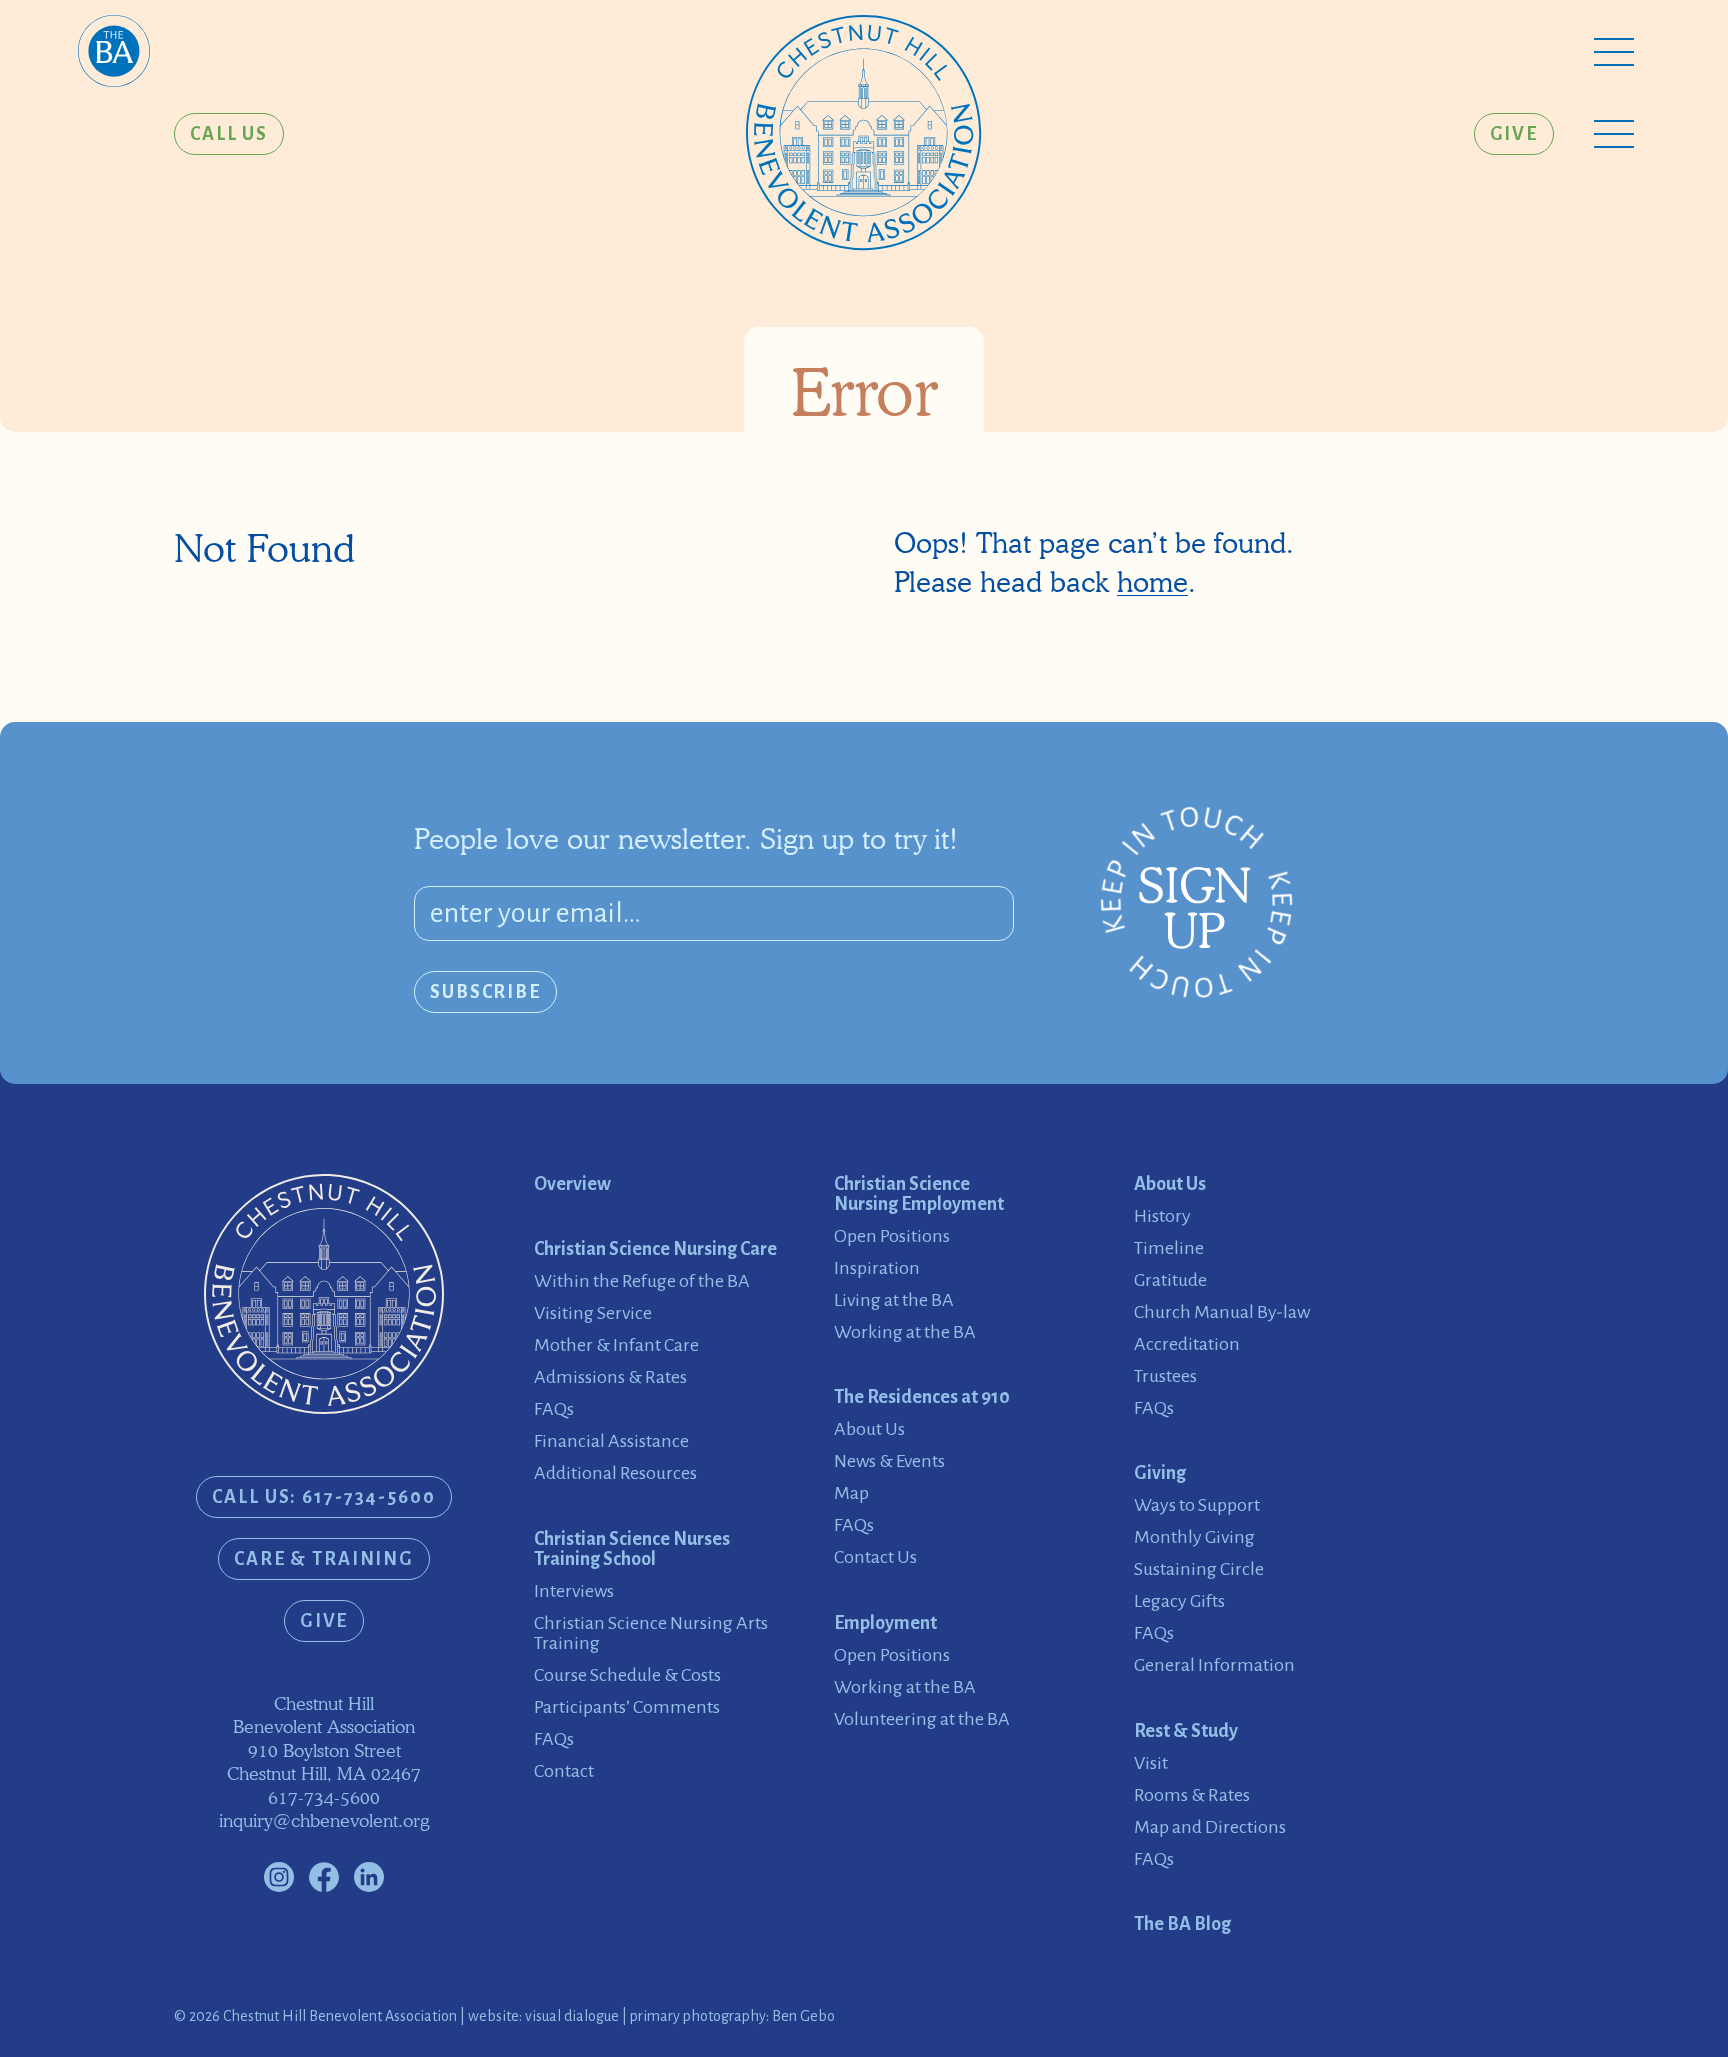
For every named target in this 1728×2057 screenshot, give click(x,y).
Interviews (574, 1591)
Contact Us (875, 1557)
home (1152, 582)
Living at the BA (894, 1300)
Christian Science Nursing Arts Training (651, 1633)
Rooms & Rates (1192, 1795)
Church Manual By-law (1222, 1312)
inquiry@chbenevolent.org (324, 1820)
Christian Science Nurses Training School (632, 1549)
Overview (572, 1184)
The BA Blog (1182, 1924)
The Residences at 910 (922, 1397)
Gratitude (1170, 1280)
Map (851, 1493)
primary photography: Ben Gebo (732, 2016)
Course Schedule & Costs (627, 1675)
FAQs (554, 1409)
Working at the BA (905, 1332)
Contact (564, 1771)
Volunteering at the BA (922, 1719)
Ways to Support (1197, 1505)
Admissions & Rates (610, 1377)
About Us (869, 1429)
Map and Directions (1210, 1827)
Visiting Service (593, 1313)
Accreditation (1187, 1344)
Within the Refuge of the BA (642, 1281)
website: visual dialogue (543, 2016)
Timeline (1169, 1248)
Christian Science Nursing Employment (919, 1194)
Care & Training (324, 1559)
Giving (1160, 1473)
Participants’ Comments (627, 1707)
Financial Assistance (611, 1441)
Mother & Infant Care (616, 1345)
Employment (885, 1623)
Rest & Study (1186, 1731)
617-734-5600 (324, 1797)
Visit (1151, 1763)
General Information (1214, 1665)
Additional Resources (615, 1473)
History (1162, 1216)
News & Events (889, 1461)
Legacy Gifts (1179, 1601)
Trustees (1165, 1376)
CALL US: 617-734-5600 (323, 1497)
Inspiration (877, 1268)
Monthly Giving (1194, 1537)
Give (1514, 134)
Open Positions (892, 1236)
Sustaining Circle (1199, 1569)
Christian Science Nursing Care (655, 1249)
